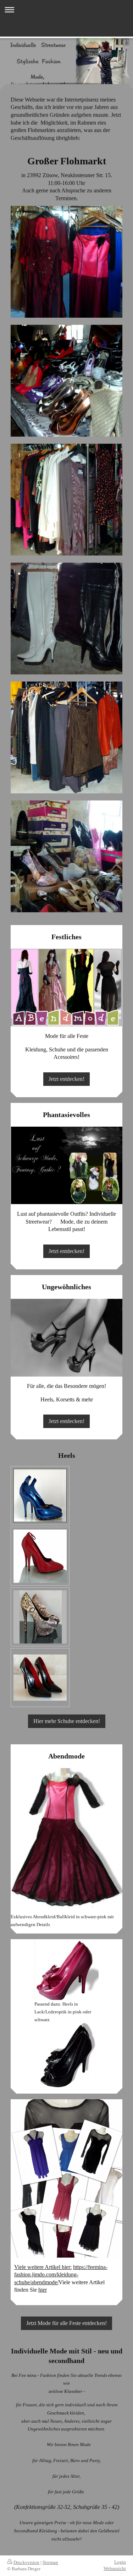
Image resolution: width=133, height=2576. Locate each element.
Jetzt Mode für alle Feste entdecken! (66, 2323)
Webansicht (115, 2568)
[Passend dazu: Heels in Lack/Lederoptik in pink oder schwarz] (66, 1970)
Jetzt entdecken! (66, 1079)
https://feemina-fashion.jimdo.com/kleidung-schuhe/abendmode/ (61, 2275)
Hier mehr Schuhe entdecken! (67, 1721)
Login (120, 2562)
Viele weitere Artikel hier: (43, 2267)
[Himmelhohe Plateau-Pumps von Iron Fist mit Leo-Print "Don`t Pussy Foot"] (40, 1617)
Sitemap (50, 2562)
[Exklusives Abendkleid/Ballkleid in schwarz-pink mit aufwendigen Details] (66, 1841)
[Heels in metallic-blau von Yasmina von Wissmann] (40, 1495)
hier (43, 2290)
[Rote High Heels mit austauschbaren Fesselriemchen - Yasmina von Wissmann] (40, 1556)
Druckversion (26, 2562)
